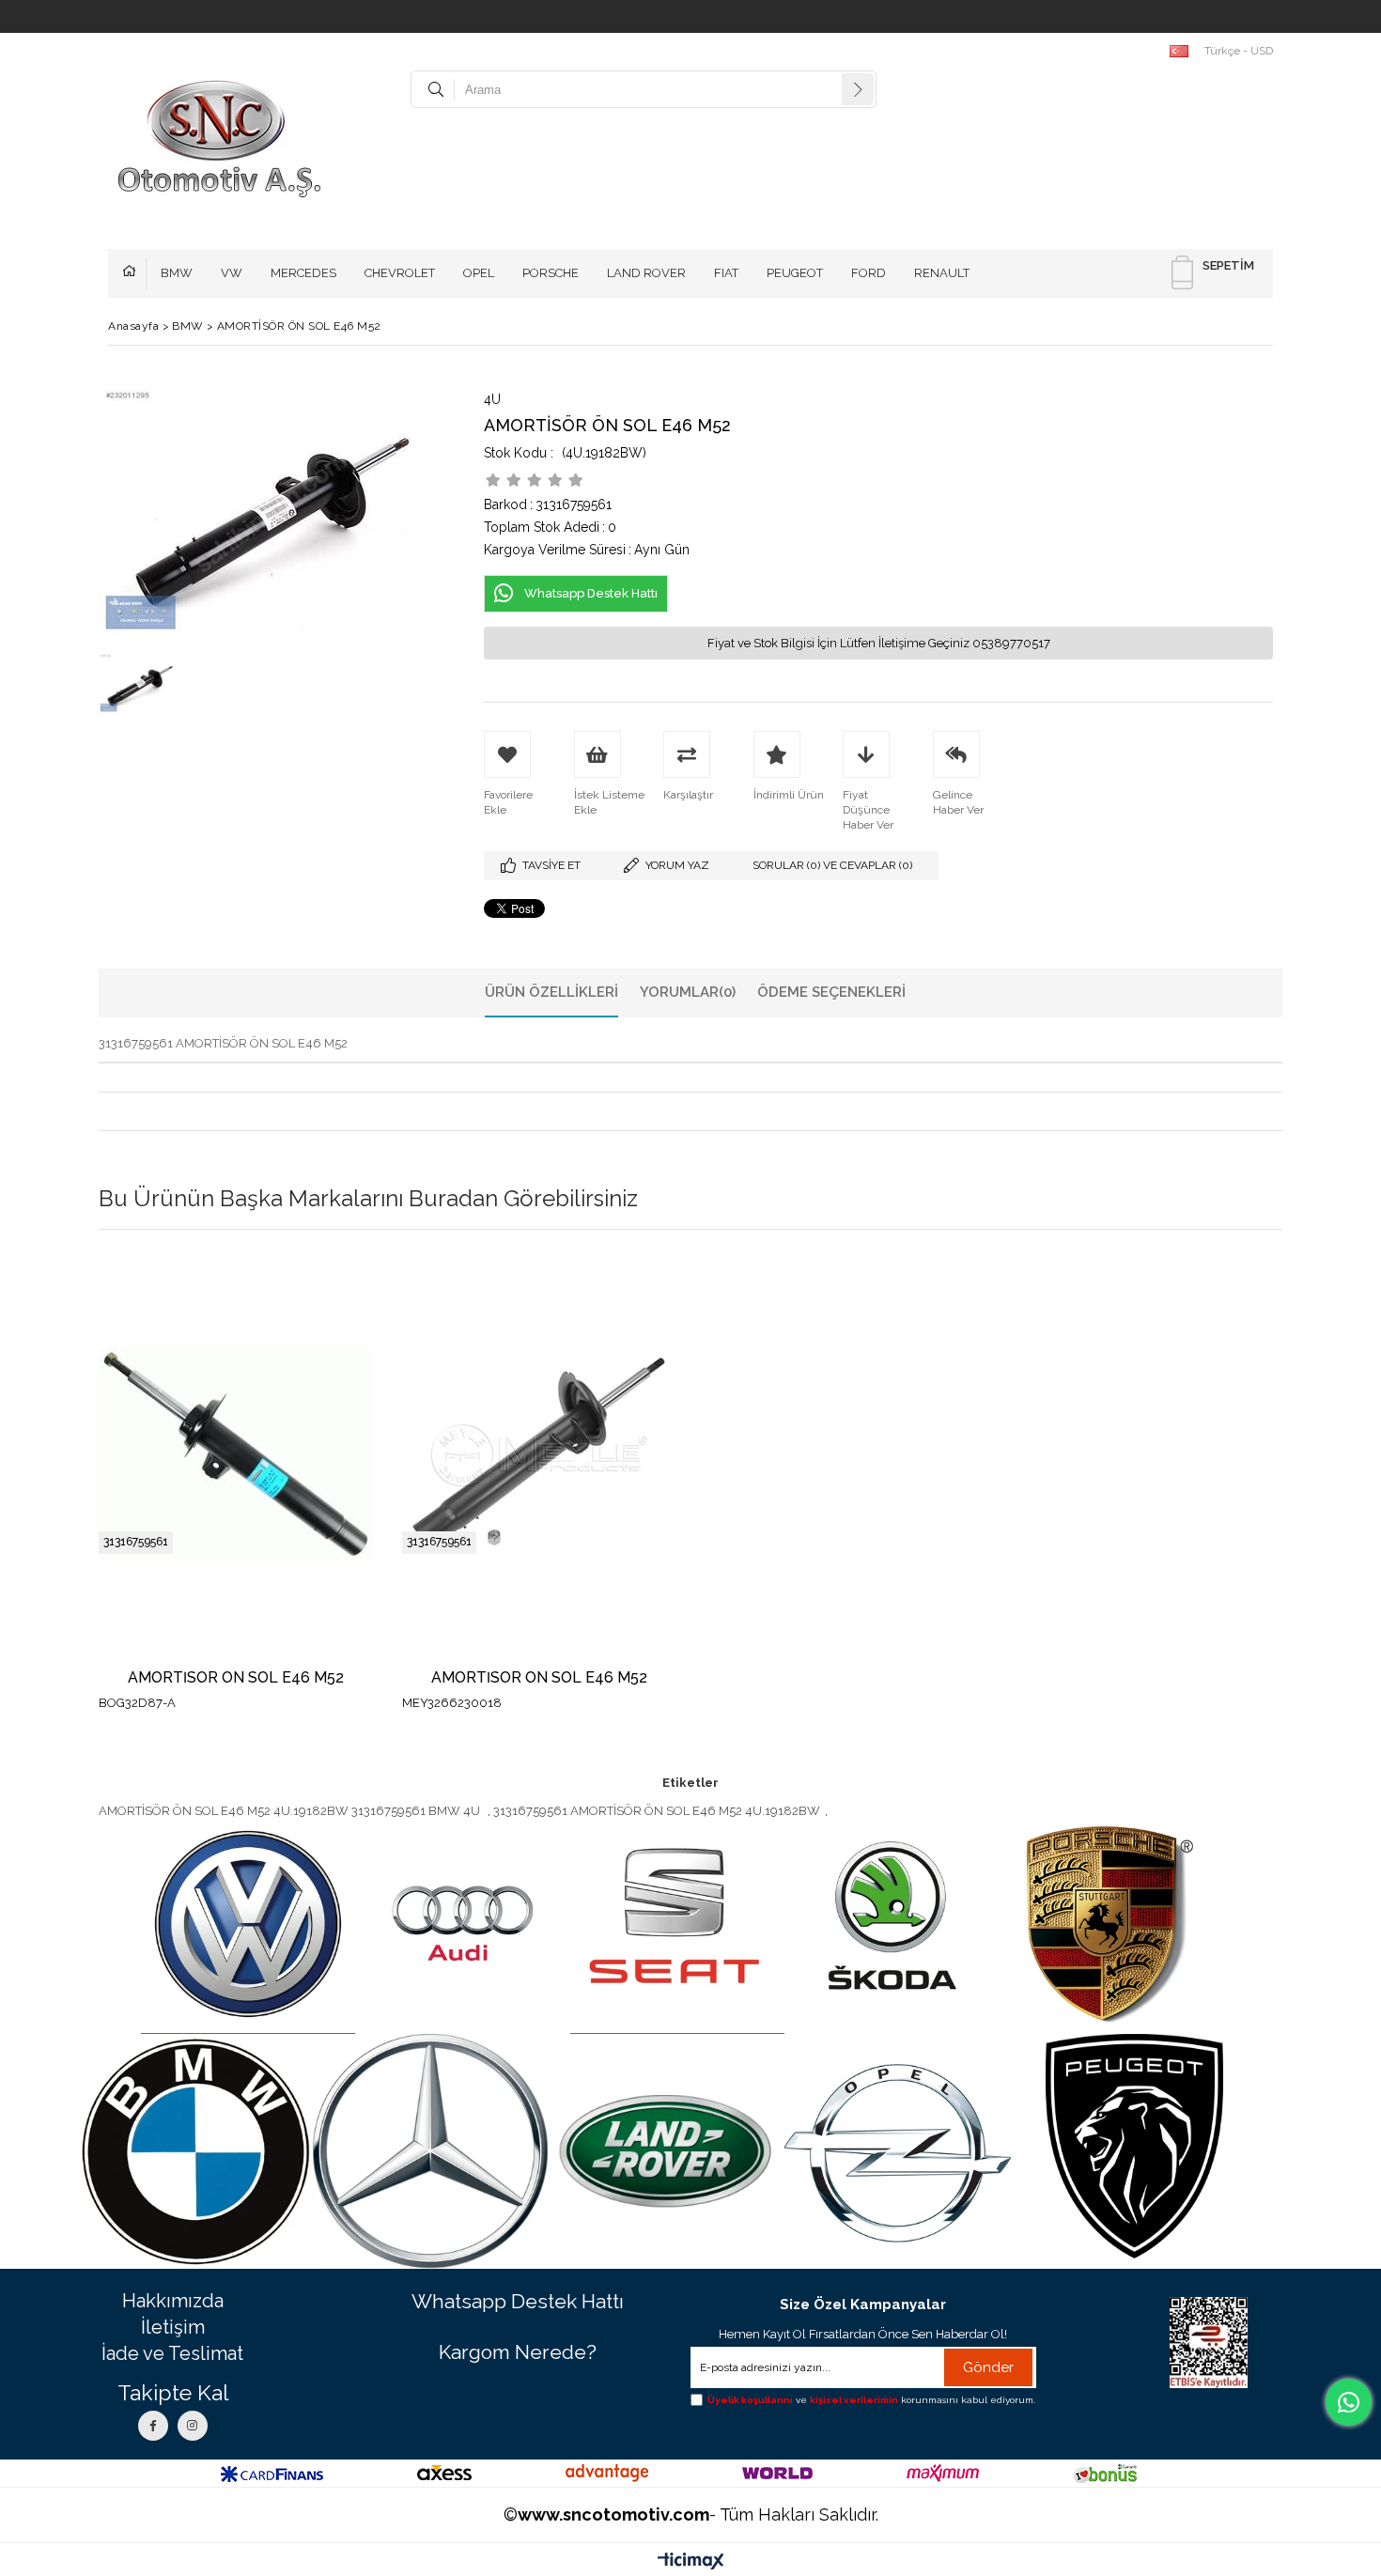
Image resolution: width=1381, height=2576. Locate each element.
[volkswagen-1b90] (248, 1925)
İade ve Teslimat (172, 2353)
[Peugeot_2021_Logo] (1134, 2146)
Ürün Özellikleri (551, 992)
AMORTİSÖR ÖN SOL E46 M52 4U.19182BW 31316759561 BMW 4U (291, 1811)
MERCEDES (303, 273)
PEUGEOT (795, 273)
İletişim (173, 2327)
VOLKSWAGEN (134, 273)
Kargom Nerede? (518, 2352)
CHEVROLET (400, 273)
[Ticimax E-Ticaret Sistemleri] (691, 2562)
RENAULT (942, 273)
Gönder (988, 2367)
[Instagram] (193, 2426)
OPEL (479, 273)
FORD (869, 273)
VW (232, 273)
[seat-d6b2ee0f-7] (677, 1925)
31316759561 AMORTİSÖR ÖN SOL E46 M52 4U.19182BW (657, 1811)
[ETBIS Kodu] (1209, 2343)
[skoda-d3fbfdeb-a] (892, 1925)
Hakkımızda (173, 2301)
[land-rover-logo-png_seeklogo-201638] (665, 2151)
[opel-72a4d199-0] (900, 2151)
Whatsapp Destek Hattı (518, 2301)
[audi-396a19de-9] (462, 1925)
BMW (177, 273)
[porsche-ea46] (1106, 1925)
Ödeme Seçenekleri (831, 992)
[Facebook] (153, 2426)
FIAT (726, 273)
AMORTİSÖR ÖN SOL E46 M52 (236, 1678)
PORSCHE (551, 273)
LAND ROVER (646, 273)
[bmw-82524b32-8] (195, 2151)
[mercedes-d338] (430, 2151)
